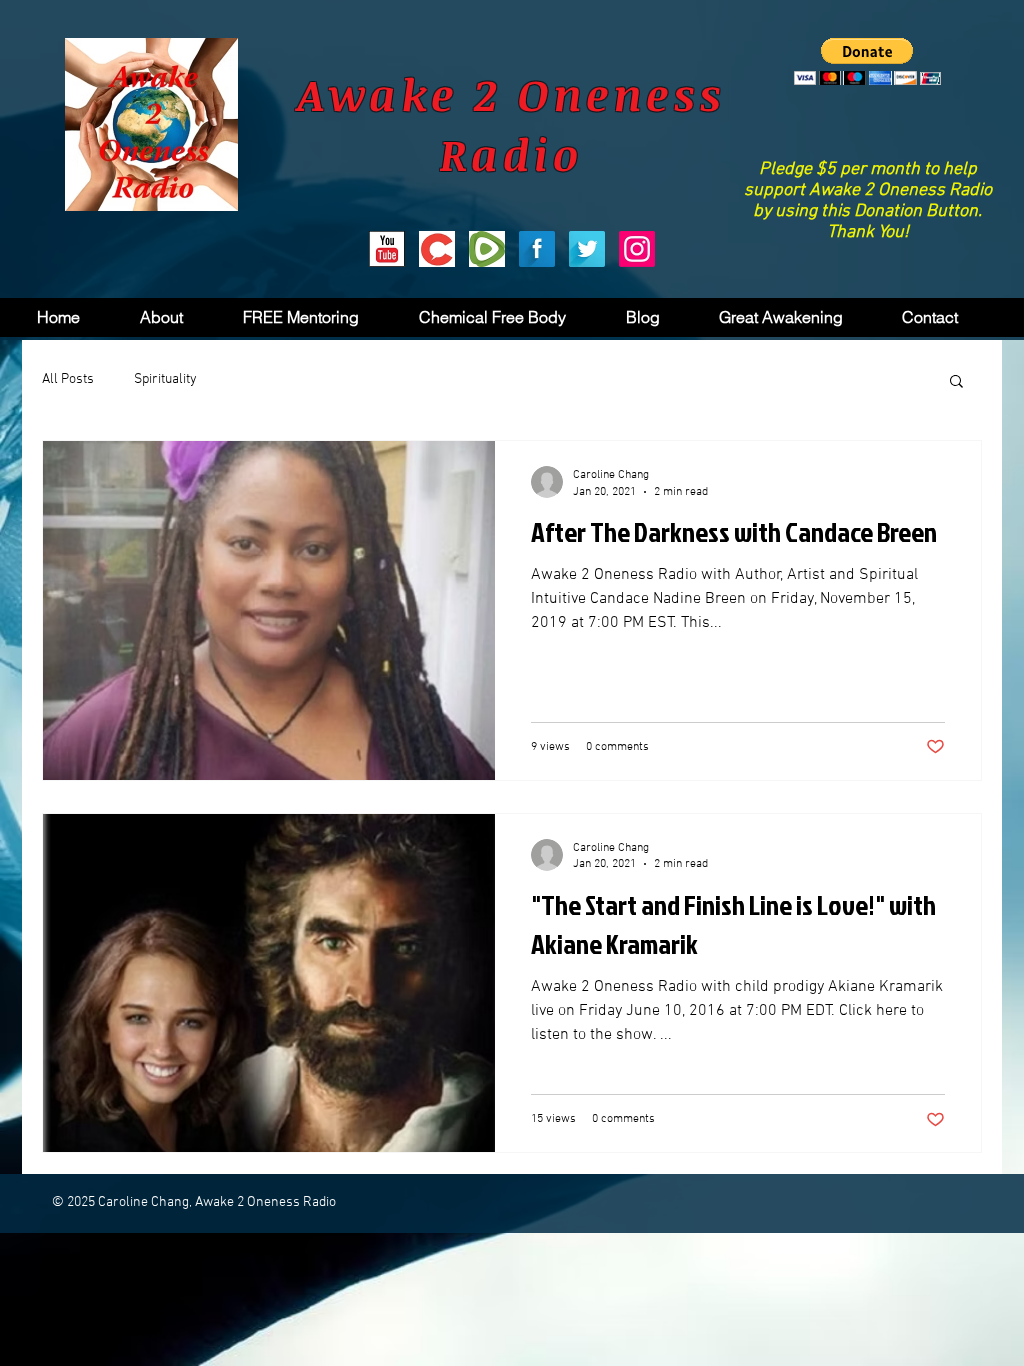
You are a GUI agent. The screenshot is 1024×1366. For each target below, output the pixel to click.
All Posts (68, 379)
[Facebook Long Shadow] (537, 249)
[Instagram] (637, 249)
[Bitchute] (437, 249)
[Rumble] (487, 249)
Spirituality (165, 379)
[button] (867, 61)
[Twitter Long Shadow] (587, 249)
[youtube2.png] (387, 249)
